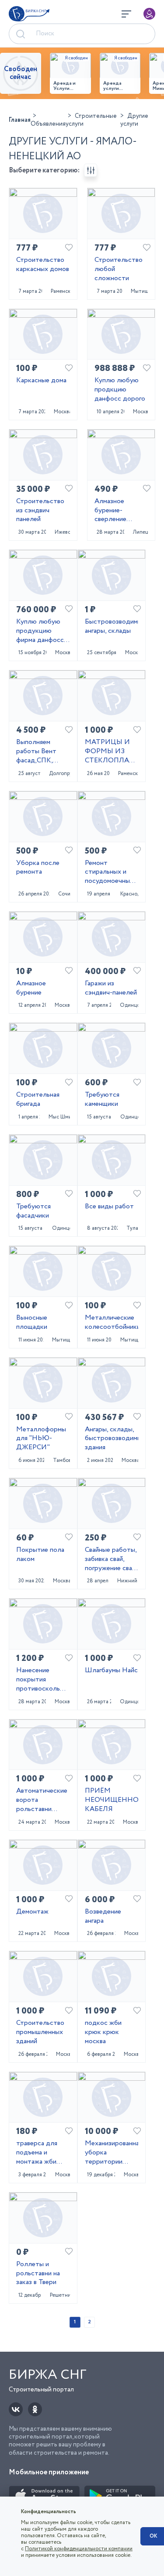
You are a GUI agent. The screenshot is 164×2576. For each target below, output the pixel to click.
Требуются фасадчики (33, 1211)
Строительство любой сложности (119, 269)
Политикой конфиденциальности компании (79, 2549)
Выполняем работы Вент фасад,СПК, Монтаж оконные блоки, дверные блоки (40, 751)
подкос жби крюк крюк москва (103, 2032)
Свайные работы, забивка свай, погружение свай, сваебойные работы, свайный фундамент (111, 1559)
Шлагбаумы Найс (111, 1671)
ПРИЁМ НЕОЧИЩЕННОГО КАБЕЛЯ (112, 1800)
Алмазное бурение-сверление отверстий (111, 511)
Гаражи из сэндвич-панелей (111, 988)
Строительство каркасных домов (43, 265)
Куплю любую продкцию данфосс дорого (120, 390)
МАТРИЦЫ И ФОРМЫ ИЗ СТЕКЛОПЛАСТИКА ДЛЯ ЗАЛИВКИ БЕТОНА (112, 751)
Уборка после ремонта (38, 868)
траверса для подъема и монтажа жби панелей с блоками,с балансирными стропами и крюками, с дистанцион (38, 2153)
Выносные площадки (32, 1323)
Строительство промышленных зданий (40, 2032)
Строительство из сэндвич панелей (40, 511)
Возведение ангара (103, 1917)
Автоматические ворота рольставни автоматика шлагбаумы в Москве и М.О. (42, 1800)
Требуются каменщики (102, 1100)
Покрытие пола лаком (40, 1555)
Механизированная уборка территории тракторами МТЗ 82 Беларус (112, 2153)
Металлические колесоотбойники (112, 1323)
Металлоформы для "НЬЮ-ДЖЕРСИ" (41, 1439)
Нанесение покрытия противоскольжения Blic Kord (43, 1680)
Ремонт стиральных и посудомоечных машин (109, 872)
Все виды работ (109, 1207)
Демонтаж (32, 1912)
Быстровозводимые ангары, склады (112, 627)
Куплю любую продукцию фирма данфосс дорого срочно (40, 631)
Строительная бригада (38, 1100)
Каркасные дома (41, 381)
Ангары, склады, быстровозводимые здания (112, 1439)
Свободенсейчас (21, 73)
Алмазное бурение (31, 988)
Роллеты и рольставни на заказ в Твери (38, 2274)
